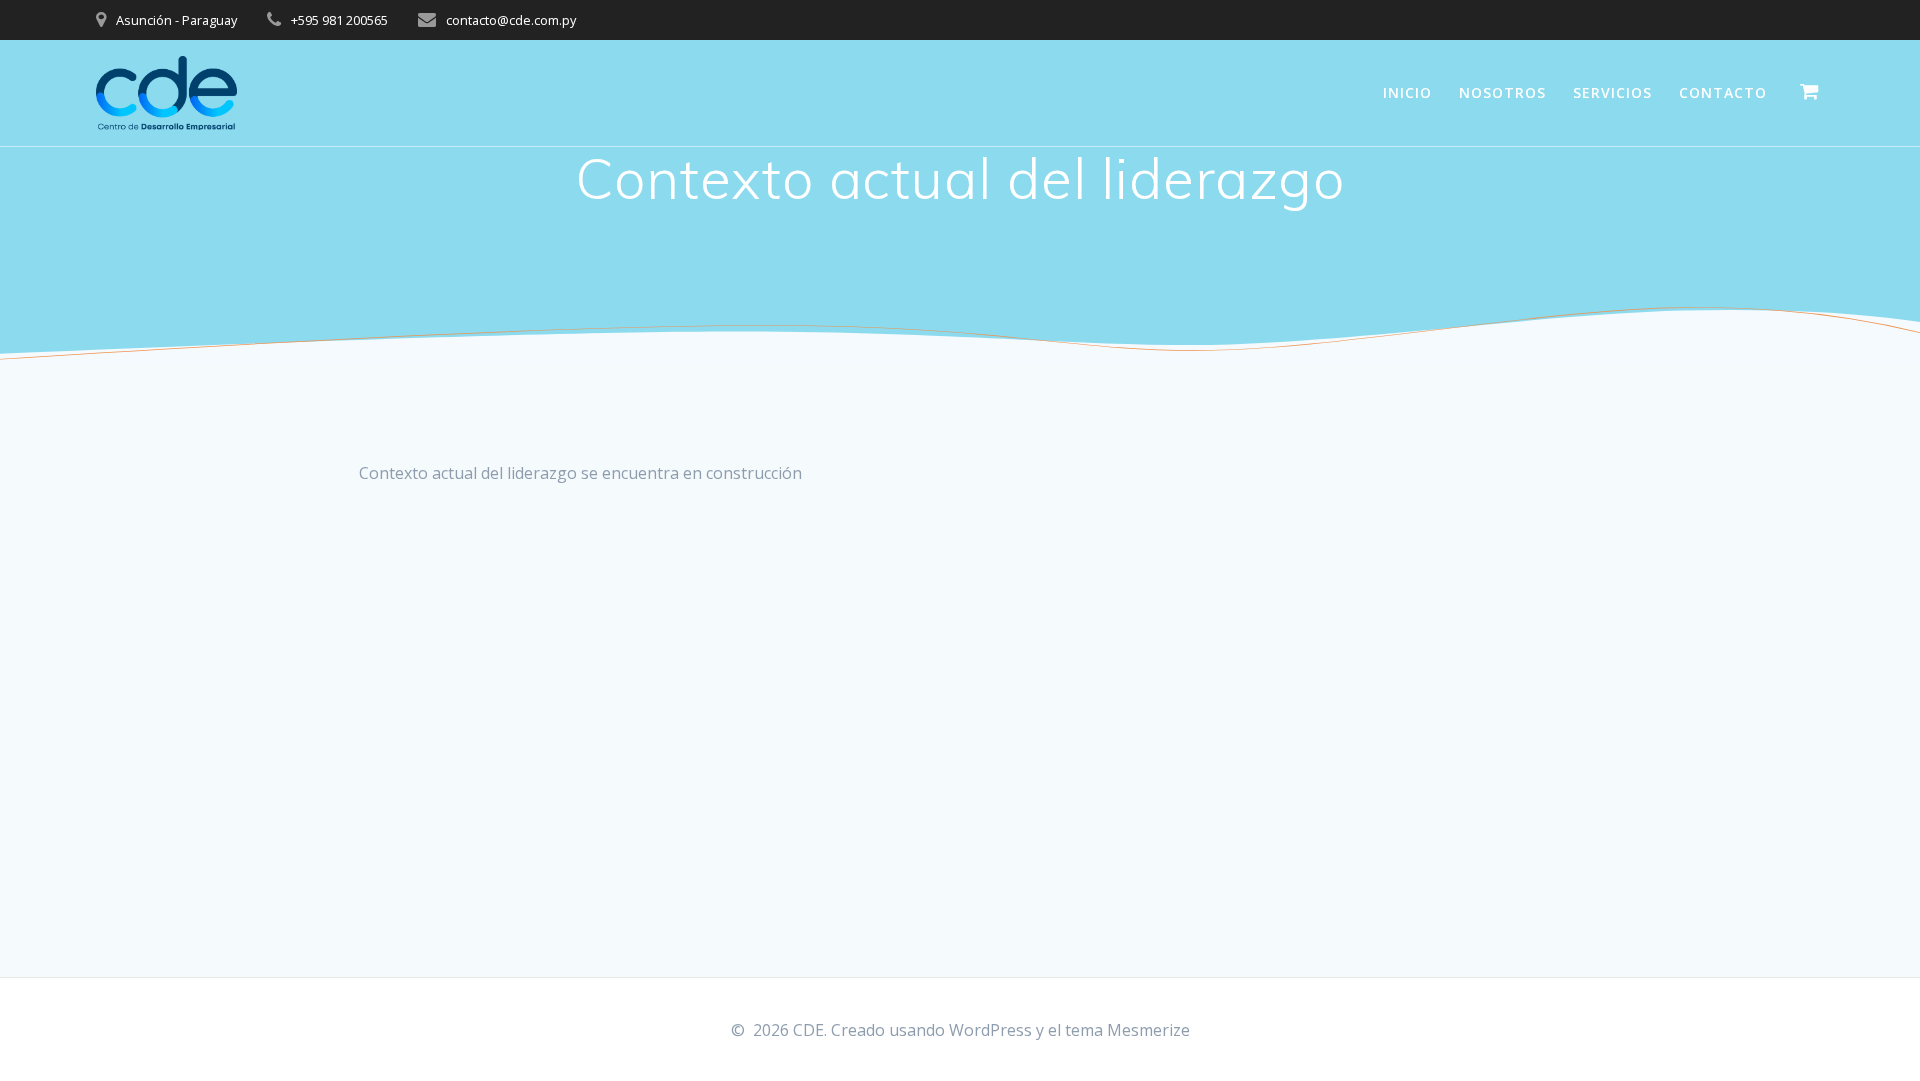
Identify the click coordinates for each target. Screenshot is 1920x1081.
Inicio (1407, 92)
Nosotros (1502, 92)
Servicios (1612, 92)
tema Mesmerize (1127, 1030)
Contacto (1723, 92)
